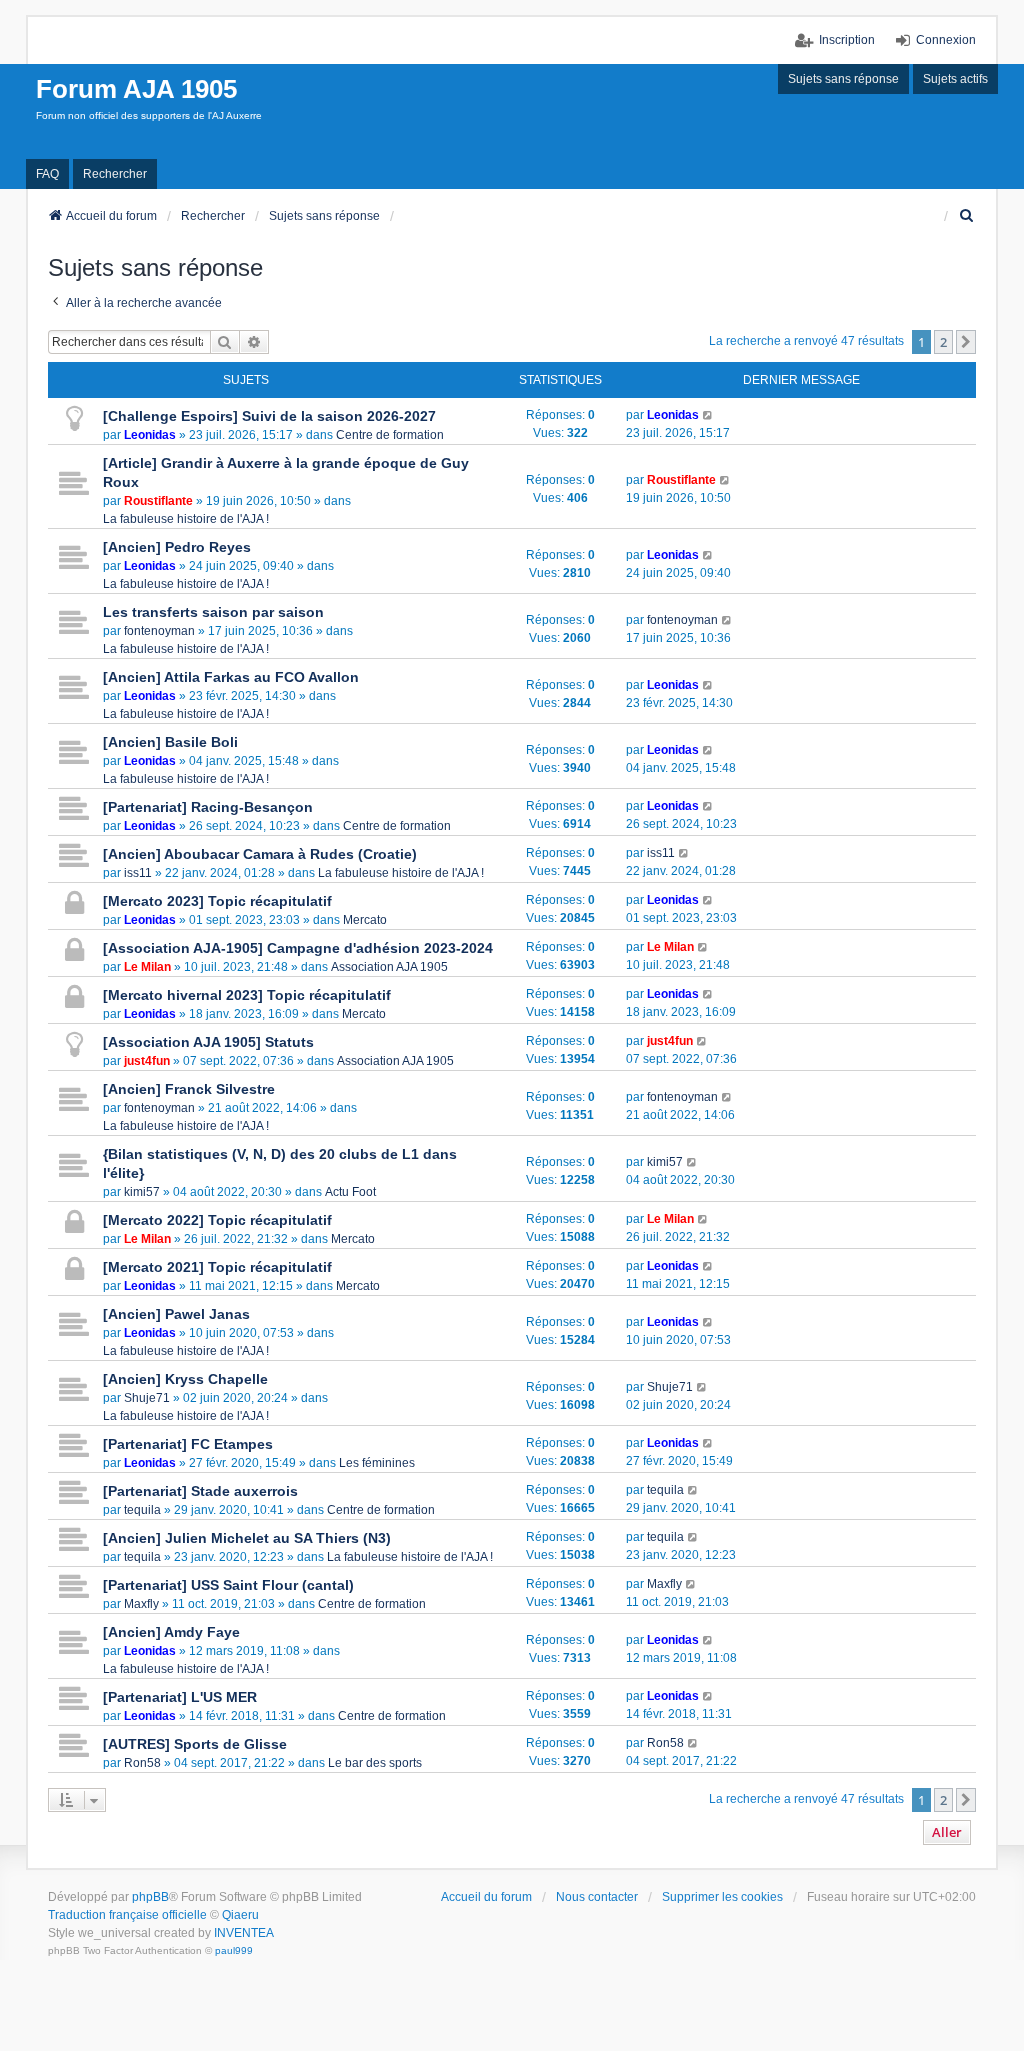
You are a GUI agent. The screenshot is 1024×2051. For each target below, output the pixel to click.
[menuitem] (967, 216)
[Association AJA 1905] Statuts (208, 1042)
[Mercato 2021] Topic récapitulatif (217, 1267)
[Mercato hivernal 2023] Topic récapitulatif (247, 995)
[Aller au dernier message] (708, 415)
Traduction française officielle (127, 1915)
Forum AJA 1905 (136, 89)
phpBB (150, 1897)
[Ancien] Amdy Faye (171, 1632)
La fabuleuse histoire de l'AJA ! (186, 519)
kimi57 (142, 1192)
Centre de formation (390, 435)
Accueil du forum (486, 1897)
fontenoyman (159, 631)
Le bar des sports (375, 1763)
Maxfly (141, 1604)
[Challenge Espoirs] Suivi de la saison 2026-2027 (269, 416)
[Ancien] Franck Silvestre (189, 1089)
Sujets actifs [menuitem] (955, 79)
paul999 (234, 1950)
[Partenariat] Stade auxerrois (200, 1491)
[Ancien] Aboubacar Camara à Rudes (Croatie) (260, 854)
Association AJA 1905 (389, 967)
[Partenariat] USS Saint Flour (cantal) (228, 1585)
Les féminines (377, 1463)
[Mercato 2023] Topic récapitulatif (217, 901)
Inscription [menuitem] (847, 40)
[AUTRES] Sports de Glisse (195, 1744)
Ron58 (142, 1763)
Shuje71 (147, 1398)
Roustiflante (158, 501)
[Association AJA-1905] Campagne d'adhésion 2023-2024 (298, 948)
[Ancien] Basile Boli (170, 742)
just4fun (147, 1061)
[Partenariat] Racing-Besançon (208, 807)
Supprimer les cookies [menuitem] (722, 1897)
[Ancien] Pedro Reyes (177, 547)
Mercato (365, 920)
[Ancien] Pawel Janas (176, 1314)
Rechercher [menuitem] (115, 174)
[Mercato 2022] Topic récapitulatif (217, 1220)
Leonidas (150, 435)
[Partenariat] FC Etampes (188, 1444)
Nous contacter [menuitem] (597, 1897)
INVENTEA (244, 1933)
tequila (142, 1510)
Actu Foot (350, 1192)
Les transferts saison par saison (213, 612)
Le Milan (147, 967)
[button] (966, 342)
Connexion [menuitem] (946, 40)
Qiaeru (240, 1915)
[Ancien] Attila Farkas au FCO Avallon (231, 677)
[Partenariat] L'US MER (180, 1697)
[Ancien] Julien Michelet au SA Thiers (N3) (247, 1538)
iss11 (138, 873)
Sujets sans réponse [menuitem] (843, 79)
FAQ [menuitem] (47, 174)
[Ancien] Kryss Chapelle (185, 1379)
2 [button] (943, 342)
